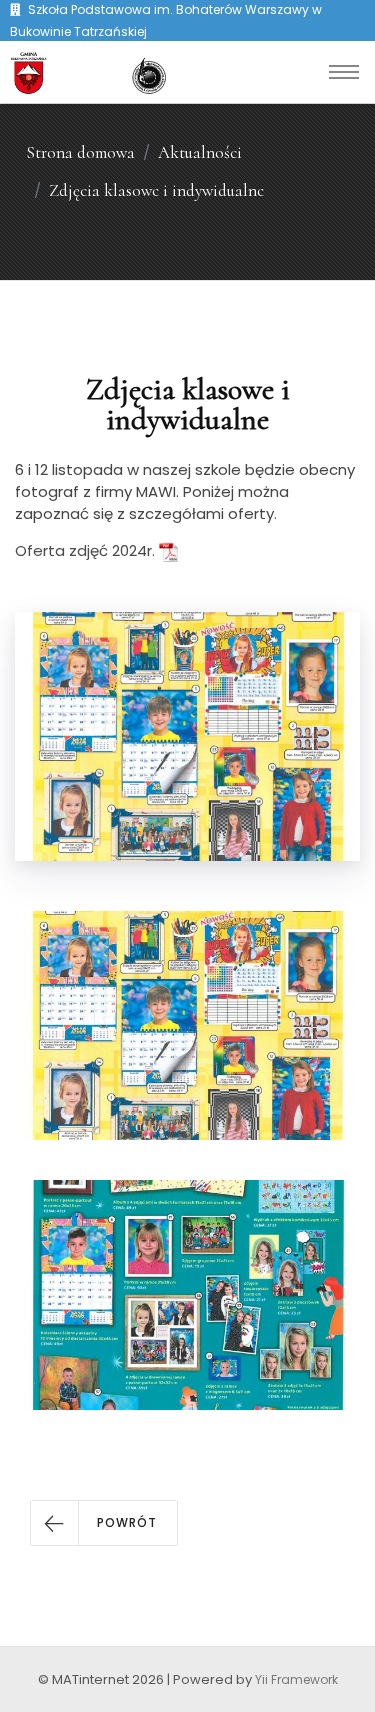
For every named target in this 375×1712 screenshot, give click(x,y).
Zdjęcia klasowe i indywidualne (156, 190)
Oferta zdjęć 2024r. (87, 550)
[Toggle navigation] (344, 72)
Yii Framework (296, 1679)
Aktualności (200, 152)
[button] (104, 1523)
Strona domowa (80, 152)
